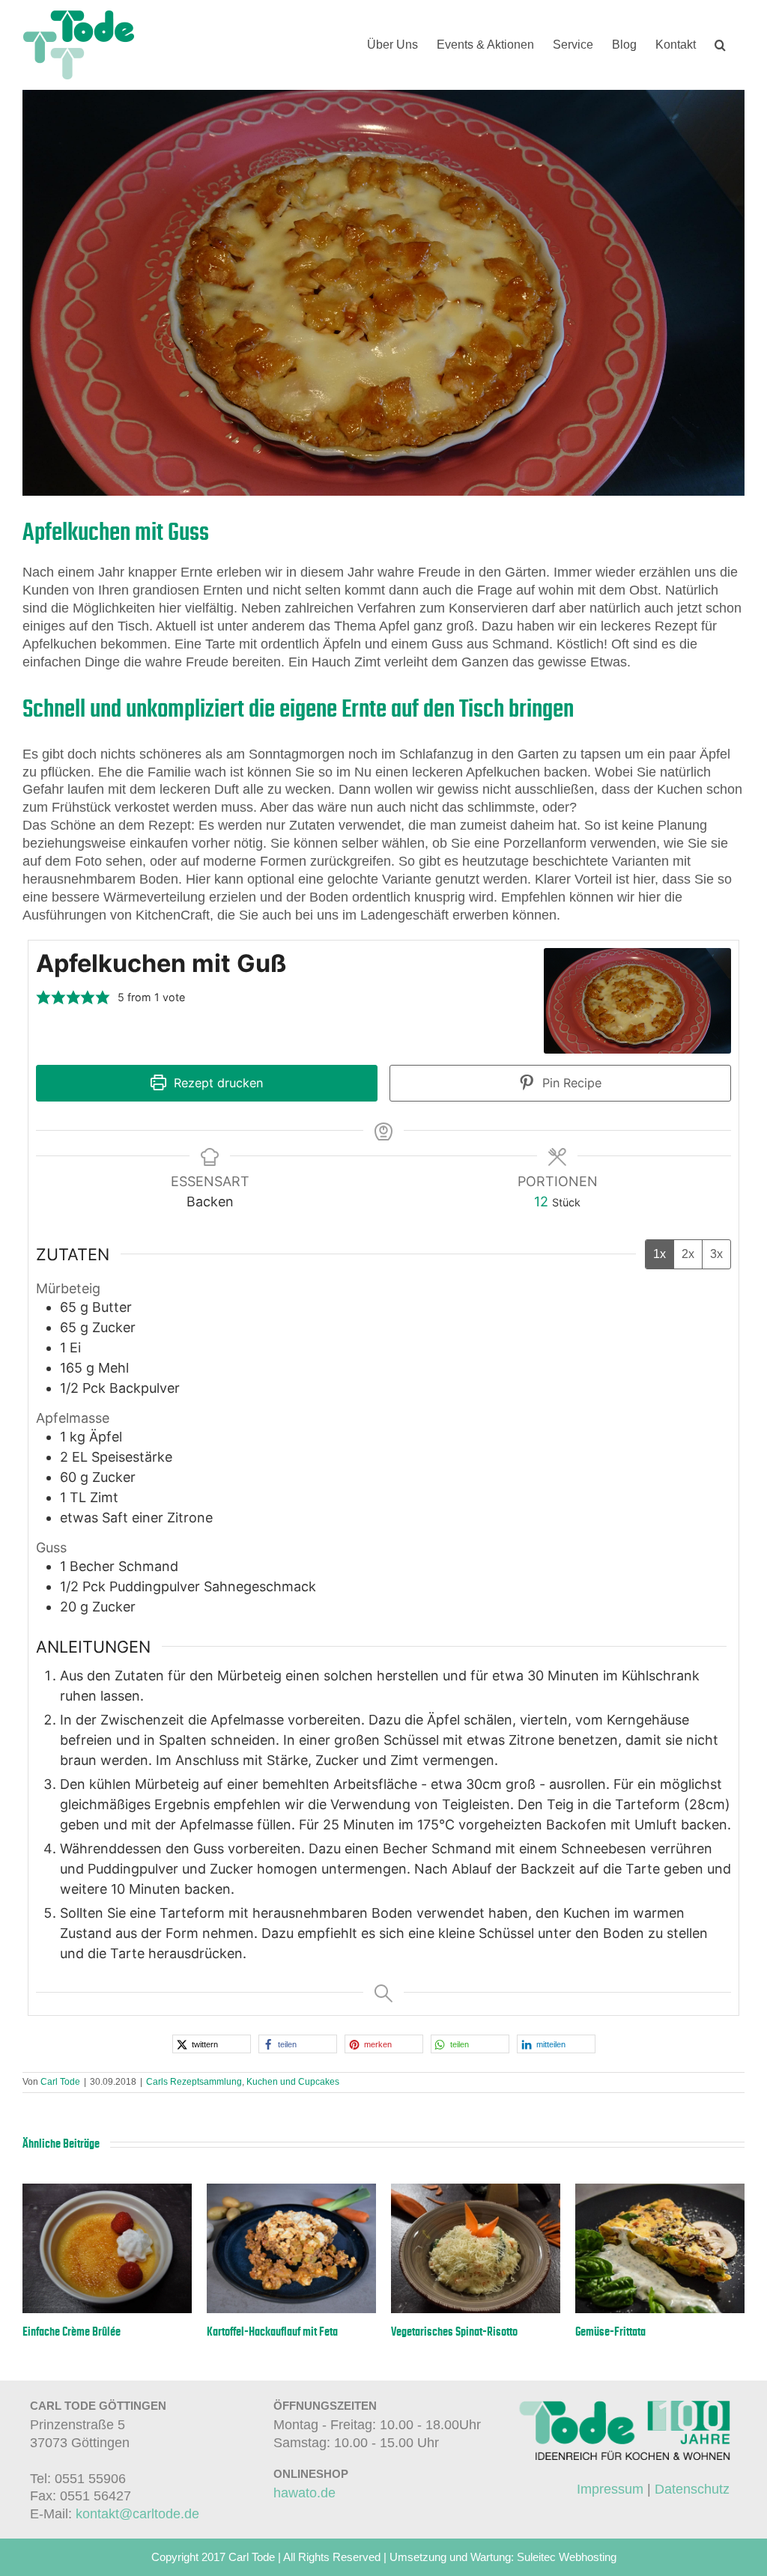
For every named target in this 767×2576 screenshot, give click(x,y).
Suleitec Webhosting (567, 2557)
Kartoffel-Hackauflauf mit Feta (272, 2332)
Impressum (610, 2489)
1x (660, 1254)
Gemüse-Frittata (610, 2332)
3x (716, 1254)
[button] (720, 45)
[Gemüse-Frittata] (660, 2191)
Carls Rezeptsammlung (194, 2082)
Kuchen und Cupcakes (293, 2082)
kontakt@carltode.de (137, 2514)
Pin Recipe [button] (570, 1083)
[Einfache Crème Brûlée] (107, 2191)
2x (688, 1254)
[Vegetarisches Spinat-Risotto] (476, 2191)
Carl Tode (60, 2082)
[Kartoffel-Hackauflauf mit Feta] (291, 2191)
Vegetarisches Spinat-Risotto (454, 2332)
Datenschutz (692, 2489)
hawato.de (304, 2493)
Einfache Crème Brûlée (72, 2332)
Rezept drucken (216, 1083)
